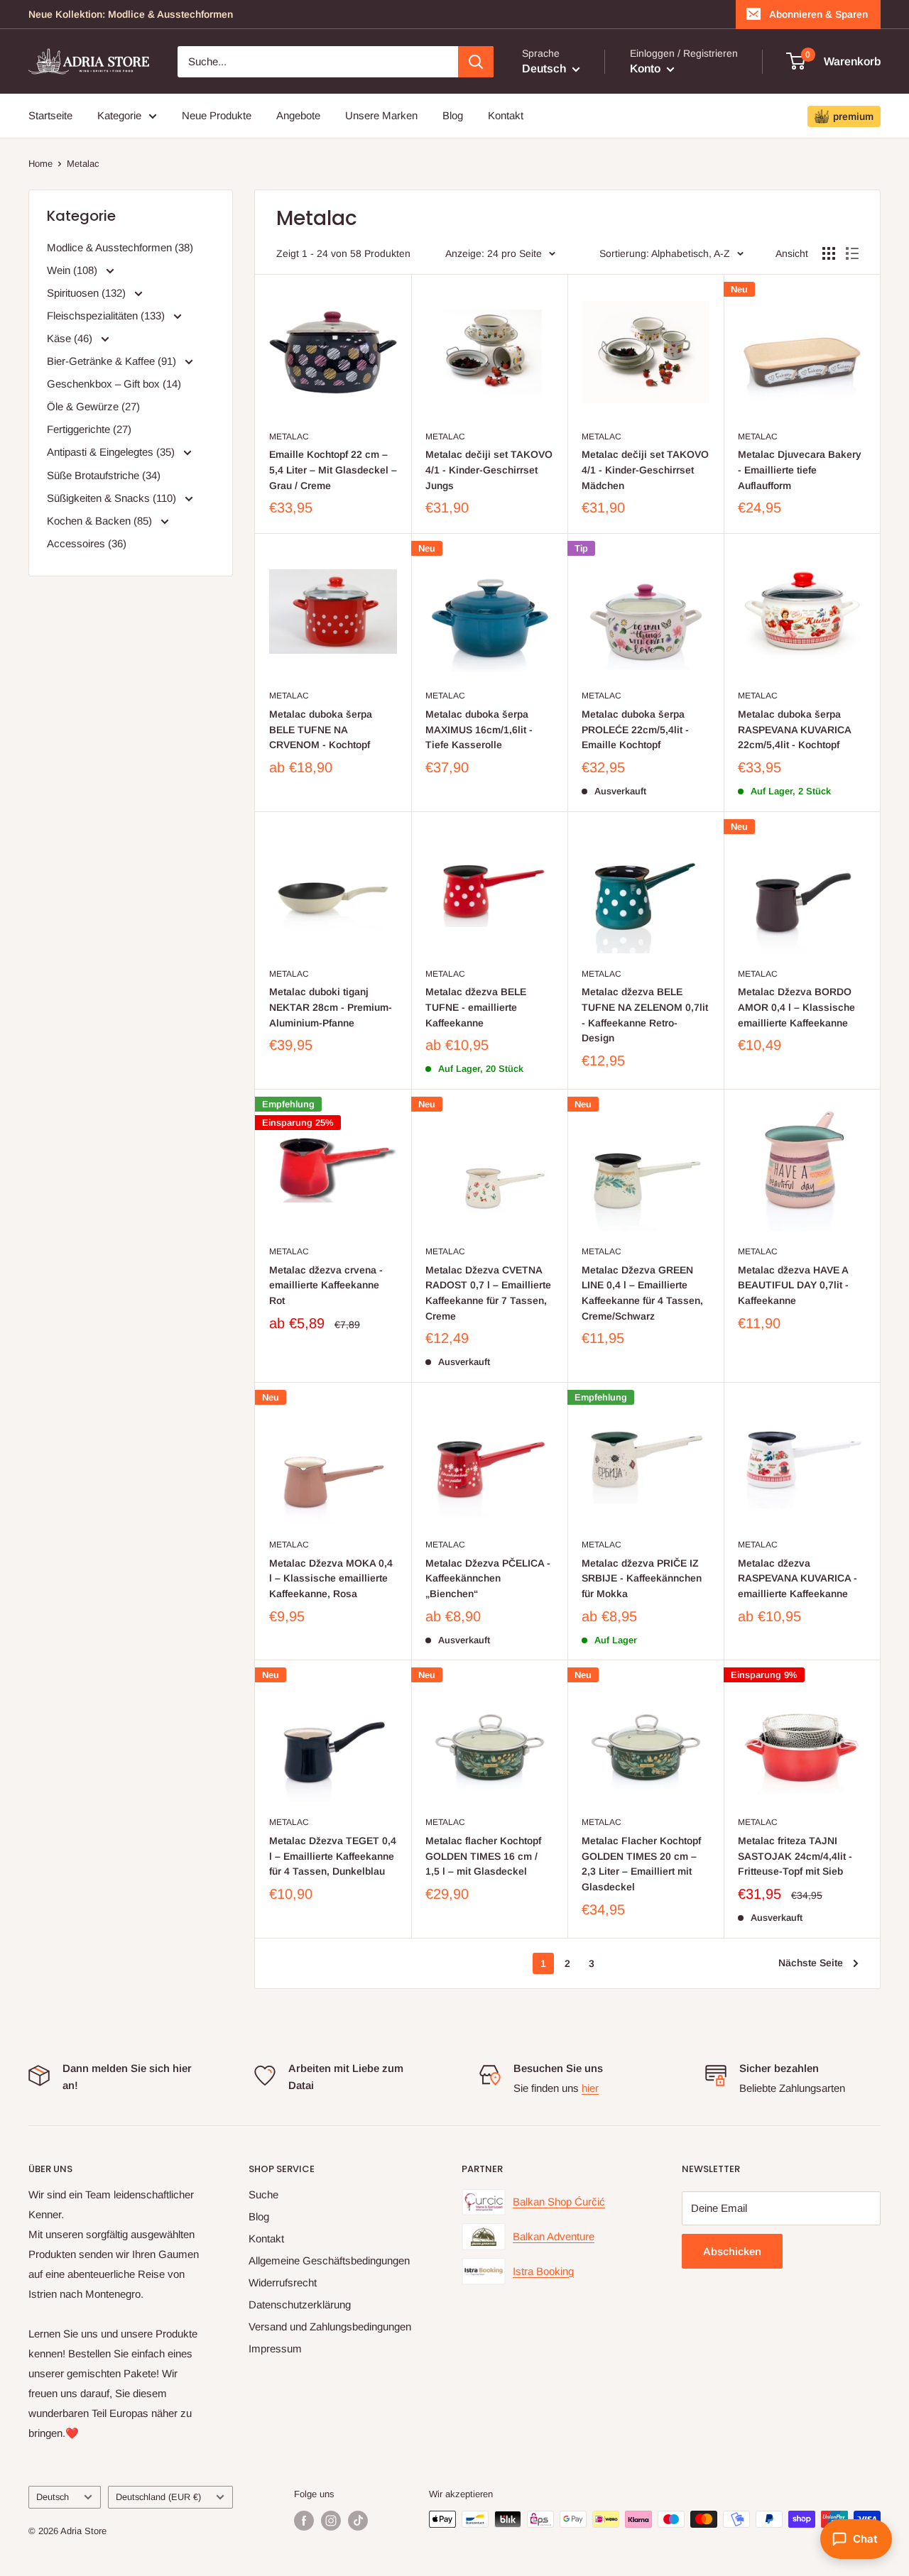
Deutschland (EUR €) (158, 2497)
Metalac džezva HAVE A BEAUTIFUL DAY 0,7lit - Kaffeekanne (793, 1285)
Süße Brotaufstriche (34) (104, 475)
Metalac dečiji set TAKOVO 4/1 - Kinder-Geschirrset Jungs (489, 470)
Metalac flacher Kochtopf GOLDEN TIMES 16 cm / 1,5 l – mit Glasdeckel (483, 1856)
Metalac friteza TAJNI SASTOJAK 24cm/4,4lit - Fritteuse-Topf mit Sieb (795, 1856)
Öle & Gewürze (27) (93, 406)
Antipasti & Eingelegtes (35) (112, 452)
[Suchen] (476, 62)
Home (40, 164)
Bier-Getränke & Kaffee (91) (113, 361)
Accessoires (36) (87, 543)
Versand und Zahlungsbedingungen (330, 2326)
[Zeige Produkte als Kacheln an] (829, 253)
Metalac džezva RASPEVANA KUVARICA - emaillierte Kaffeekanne (798, 1578)
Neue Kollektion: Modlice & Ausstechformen (131, 14)
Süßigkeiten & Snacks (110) (113, 498)
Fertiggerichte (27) (89, 429)
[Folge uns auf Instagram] (331, 2521)
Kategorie (119, 115)
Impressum (275, 2348)
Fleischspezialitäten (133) (107, 316)
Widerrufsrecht (283, 2282)
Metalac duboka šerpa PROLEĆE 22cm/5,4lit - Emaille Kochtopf (635, 729)
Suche (263, 2194)
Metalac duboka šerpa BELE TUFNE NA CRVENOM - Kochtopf (321, 729)
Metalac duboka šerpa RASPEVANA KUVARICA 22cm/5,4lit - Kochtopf (794, 729)
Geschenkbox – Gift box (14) (114, 384)
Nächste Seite (811, 1963)
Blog (453, 115)
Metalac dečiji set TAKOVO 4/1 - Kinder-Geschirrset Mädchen (645, 470)
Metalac (83, 164)
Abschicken (732, 2251)
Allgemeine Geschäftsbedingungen (329, 2260)
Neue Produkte (217, 115)
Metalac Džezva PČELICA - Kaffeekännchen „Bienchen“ (488, 1578)
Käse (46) (71, 338)
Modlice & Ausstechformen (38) (120, 247)
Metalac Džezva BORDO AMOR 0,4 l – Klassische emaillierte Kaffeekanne (796, 1007)
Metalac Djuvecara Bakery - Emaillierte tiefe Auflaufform (800, 470)
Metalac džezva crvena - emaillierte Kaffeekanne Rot (326, 1285)
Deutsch (53, 2497)
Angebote (298, 115)
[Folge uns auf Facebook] (304, 2521)
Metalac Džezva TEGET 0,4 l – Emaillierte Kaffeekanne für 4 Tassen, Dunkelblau (333, 1856)
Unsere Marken (381, 115)
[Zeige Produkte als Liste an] (852, 253)
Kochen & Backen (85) (101, 521)
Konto (647, 68)
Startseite (50, 115)
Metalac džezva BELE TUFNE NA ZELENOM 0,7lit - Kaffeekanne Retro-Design (645, 1015)
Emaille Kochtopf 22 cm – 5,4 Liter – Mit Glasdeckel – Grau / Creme (333, 470)
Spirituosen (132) (88, 293)
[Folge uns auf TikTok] (358, 2521)
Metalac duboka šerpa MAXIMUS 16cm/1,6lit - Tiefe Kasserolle (479, 729)
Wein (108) (74, 270)
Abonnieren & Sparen (818, 14)
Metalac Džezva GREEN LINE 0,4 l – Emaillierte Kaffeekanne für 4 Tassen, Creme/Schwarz (642, 1293)
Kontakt (506, 115)
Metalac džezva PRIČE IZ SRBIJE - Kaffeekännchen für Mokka (642, 1578)
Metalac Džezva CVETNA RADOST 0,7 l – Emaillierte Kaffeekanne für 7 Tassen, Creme (488, 1293)
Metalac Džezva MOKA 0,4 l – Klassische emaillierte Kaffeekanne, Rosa (331, 1578)
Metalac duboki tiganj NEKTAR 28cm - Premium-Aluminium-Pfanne (331, 1007)
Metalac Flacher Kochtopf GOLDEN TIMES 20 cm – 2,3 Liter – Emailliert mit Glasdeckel (641, 1864)
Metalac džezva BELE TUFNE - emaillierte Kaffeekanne (476, 1007)
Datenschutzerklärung (300, 2304)
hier (590, 2088)
